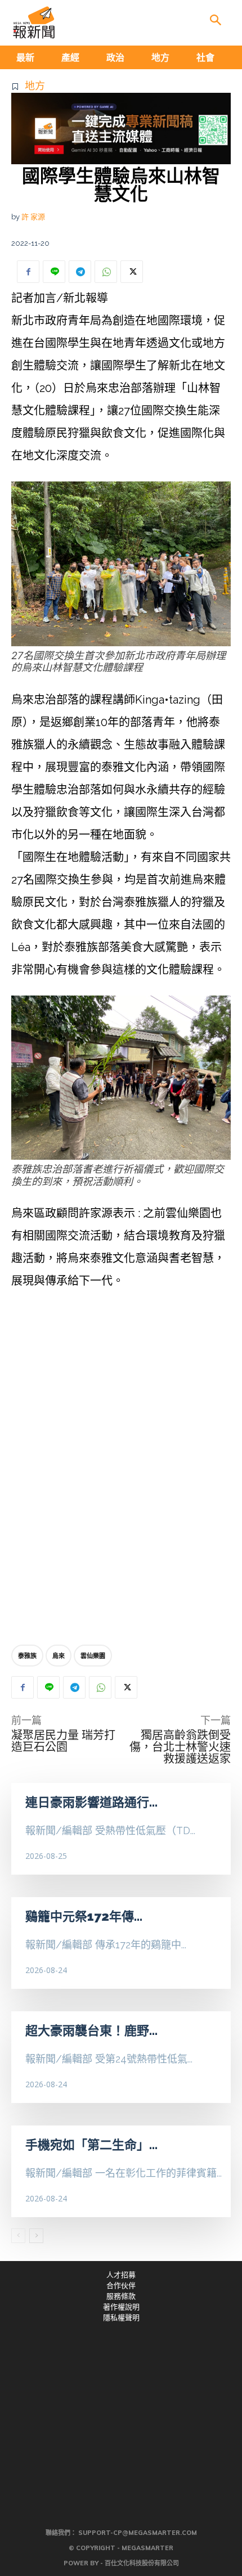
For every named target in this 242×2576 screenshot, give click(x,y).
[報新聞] (34, 22)
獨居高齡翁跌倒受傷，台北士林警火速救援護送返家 (180, 1747)
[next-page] (36, 2236)
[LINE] (54, 272)
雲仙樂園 (93, 1656)
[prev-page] (18, 2236)
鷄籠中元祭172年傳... (84, 1916)
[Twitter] (132, 272)
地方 (35, 86)
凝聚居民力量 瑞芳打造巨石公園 (63, 1741)
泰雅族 (27, 1656)
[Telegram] (80, 272)
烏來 (59, 1656)
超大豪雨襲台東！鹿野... (91, 2030)
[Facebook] (28, 272)
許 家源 (33, 217)
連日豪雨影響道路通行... (91, 1802)
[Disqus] (121, 1470)
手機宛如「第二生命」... (91, 2145)
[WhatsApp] (106, 272)
